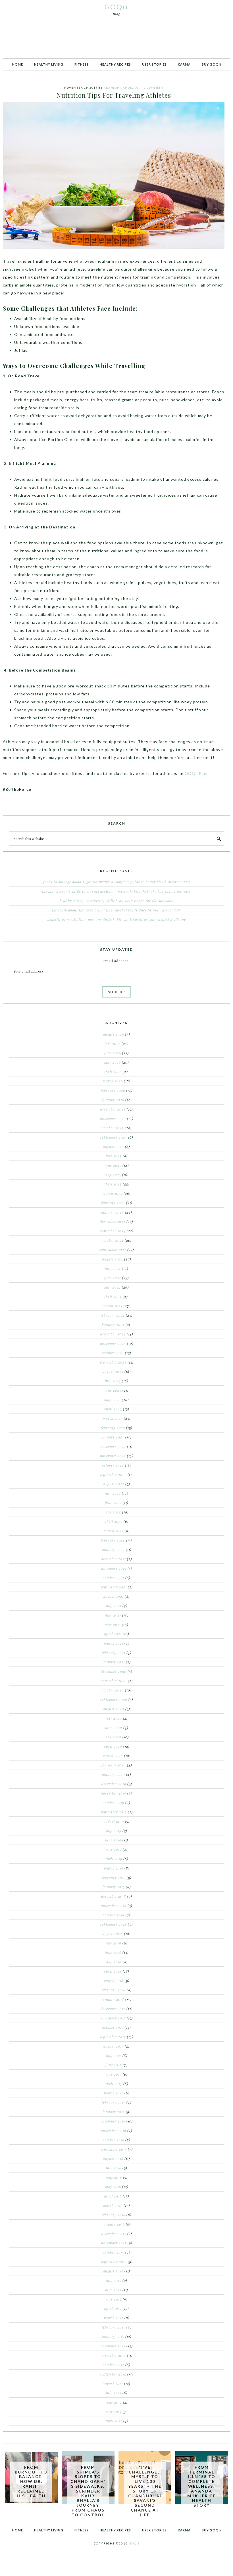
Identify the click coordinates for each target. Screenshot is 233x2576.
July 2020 (114, 1718)
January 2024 (113, 1325)
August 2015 (113, 2271)
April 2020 (113, 1746)
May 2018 (114, 1962)
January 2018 (113, 1999)
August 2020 (114, 1709)
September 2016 (114, 2149)
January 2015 (113, 2337)
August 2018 (113, 1934)
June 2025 (113, 1165)
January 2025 (113, 1212)
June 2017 (114, 2065)
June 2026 (113, 1053)
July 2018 (114, 1943)
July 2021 (114, 1606)
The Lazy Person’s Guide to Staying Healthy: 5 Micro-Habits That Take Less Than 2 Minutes (116, 891)
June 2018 (113, 1952)
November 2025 (113, 1118)
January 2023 (113, 1437)
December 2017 (113, 2009)
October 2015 (114, 2252)
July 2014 (114, 2393)
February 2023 (113, 1428)
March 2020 (113, 1756)
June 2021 (113, 1615)
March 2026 (113, 1081)
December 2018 (114, 1896)
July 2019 (114, 1831)
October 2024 (113, 1240)
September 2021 (114, 1587)
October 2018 (114, 1915)
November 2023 (113, 1343)
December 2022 (113, 1446)
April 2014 (114, 2421)
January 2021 (114, 1662)
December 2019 (114, 1784)
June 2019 (113, 1840)
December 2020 (114, 1671)
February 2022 (113, 1540)
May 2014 (114, 2412)
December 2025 (113, 1109)
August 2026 (114, 1034)
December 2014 (113, 2346)
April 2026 (113, 1072)
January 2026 (113, 1100)
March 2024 (113, 1306)
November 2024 (113, 1231)
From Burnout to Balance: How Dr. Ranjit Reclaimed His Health (31, 2481)
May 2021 (113, 1624)
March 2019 (114, 1868)
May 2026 (113, 1062)
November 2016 (114, 2130)
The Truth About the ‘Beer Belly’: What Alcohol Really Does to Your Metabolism (116, 910)
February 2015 (114, 2327)
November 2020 (114, 1681)
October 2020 (113, 1690)
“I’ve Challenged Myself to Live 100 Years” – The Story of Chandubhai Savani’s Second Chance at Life (145, 2491)
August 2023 (113, 1371)
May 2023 (113, 1400)
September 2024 (113, 1250)
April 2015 (113, 2309)
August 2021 (114, 1596)
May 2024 (113, 1287)
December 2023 (113, 1334)
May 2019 (114, 1849)
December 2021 (114, 1559)
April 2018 (113, 1971)
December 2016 (113, 2121)
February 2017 (114, 2102)
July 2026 (113, 1044)
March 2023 (113, 1418)
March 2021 (114, 1643)
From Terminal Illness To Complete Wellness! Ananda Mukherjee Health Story (202, 2486)
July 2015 (114, 2280)
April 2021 (113, 1634)
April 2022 (114, 1521)
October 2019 (114, 1803)
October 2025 (113, 1128)
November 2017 (113, 2018)
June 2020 (114, 1728)
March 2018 (114, 1981)
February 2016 (114, 2215)
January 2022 (113, 1550)
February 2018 (114, 1990)
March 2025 (113, 1193)
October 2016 (114, 2140)
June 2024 (113, 1278)
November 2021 (114, 1568)
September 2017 (113, 2037)
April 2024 (113, 1297)
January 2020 (114, 1774)
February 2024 (113, 1315)
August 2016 (113, 2159)
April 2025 (113, 1184)
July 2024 (113, 1268)
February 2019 (114, 1877)
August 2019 (114, 1821)
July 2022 (113, 1493)
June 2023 (113, 1390)
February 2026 (113, 1090)
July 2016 (114, 2168)
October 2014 (114, 2365)
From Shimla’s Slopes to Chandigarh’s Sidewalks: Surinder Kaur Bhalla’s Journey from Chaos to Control (88, 2491)
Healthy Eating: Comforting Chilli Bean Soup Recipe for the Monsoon (117, 901)
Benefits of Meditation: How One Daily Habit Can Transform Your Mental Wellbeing (117, 919)
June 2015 (113, 2290)
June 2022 (113, 1503)
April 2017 (114, 2084)
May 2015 (114, 2299)
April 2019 (114, 1859)
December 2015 (114, 2234)
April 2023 (113, 1409)
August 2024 (113, 1259)
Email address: (116, 961)
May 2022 (113, 1512)
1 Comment (154, 87)
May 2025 (113, 1175)
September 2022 (113, 1475)
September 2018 (114, 1924)
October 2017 (113, 2027)
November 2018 (114, 1906)
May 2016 (113, 2187)
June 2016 (114, 2177)
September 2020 (114, 1699)
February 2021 (114, 1653)
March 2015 (114, 2318)
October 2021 (114, 1578)
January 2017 (114, 2112)
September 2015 (114, 2262)
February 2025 (113, 1203)
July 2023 (113, 1381)
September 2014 (113, 2374)
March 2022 (114, 1531)
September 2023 (113, 1362)
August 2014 (113, 2383)
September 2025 (114, 1137)
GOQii (116, 7)
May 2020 (113, 1737)
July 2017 (114, 2056)
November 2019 (114, 1793)
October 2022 (113, 1465)
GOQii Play (196, 773)
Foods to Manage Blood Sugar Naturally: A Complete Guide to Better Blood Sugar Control (117, 882)
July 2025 (114, 1156)
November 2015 (114, 2243)
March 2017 (114, 2093)
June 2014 (114, 2402)
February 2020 (114, 1765)
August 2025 (114, 1147)
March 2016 (113, 2205)
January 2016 (114, 2224)
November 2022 (113, 1456)
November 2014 (113, 2355)
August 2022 (114, 1484)
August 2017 (114, 2046)
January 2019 (114, 1887)
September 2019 (114, 1812)
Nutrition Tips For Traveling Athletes (114, 95)
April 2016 (113, 2196)
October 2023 (113, 1353)
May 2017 (114, 2074)
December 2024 (113, 1222)
